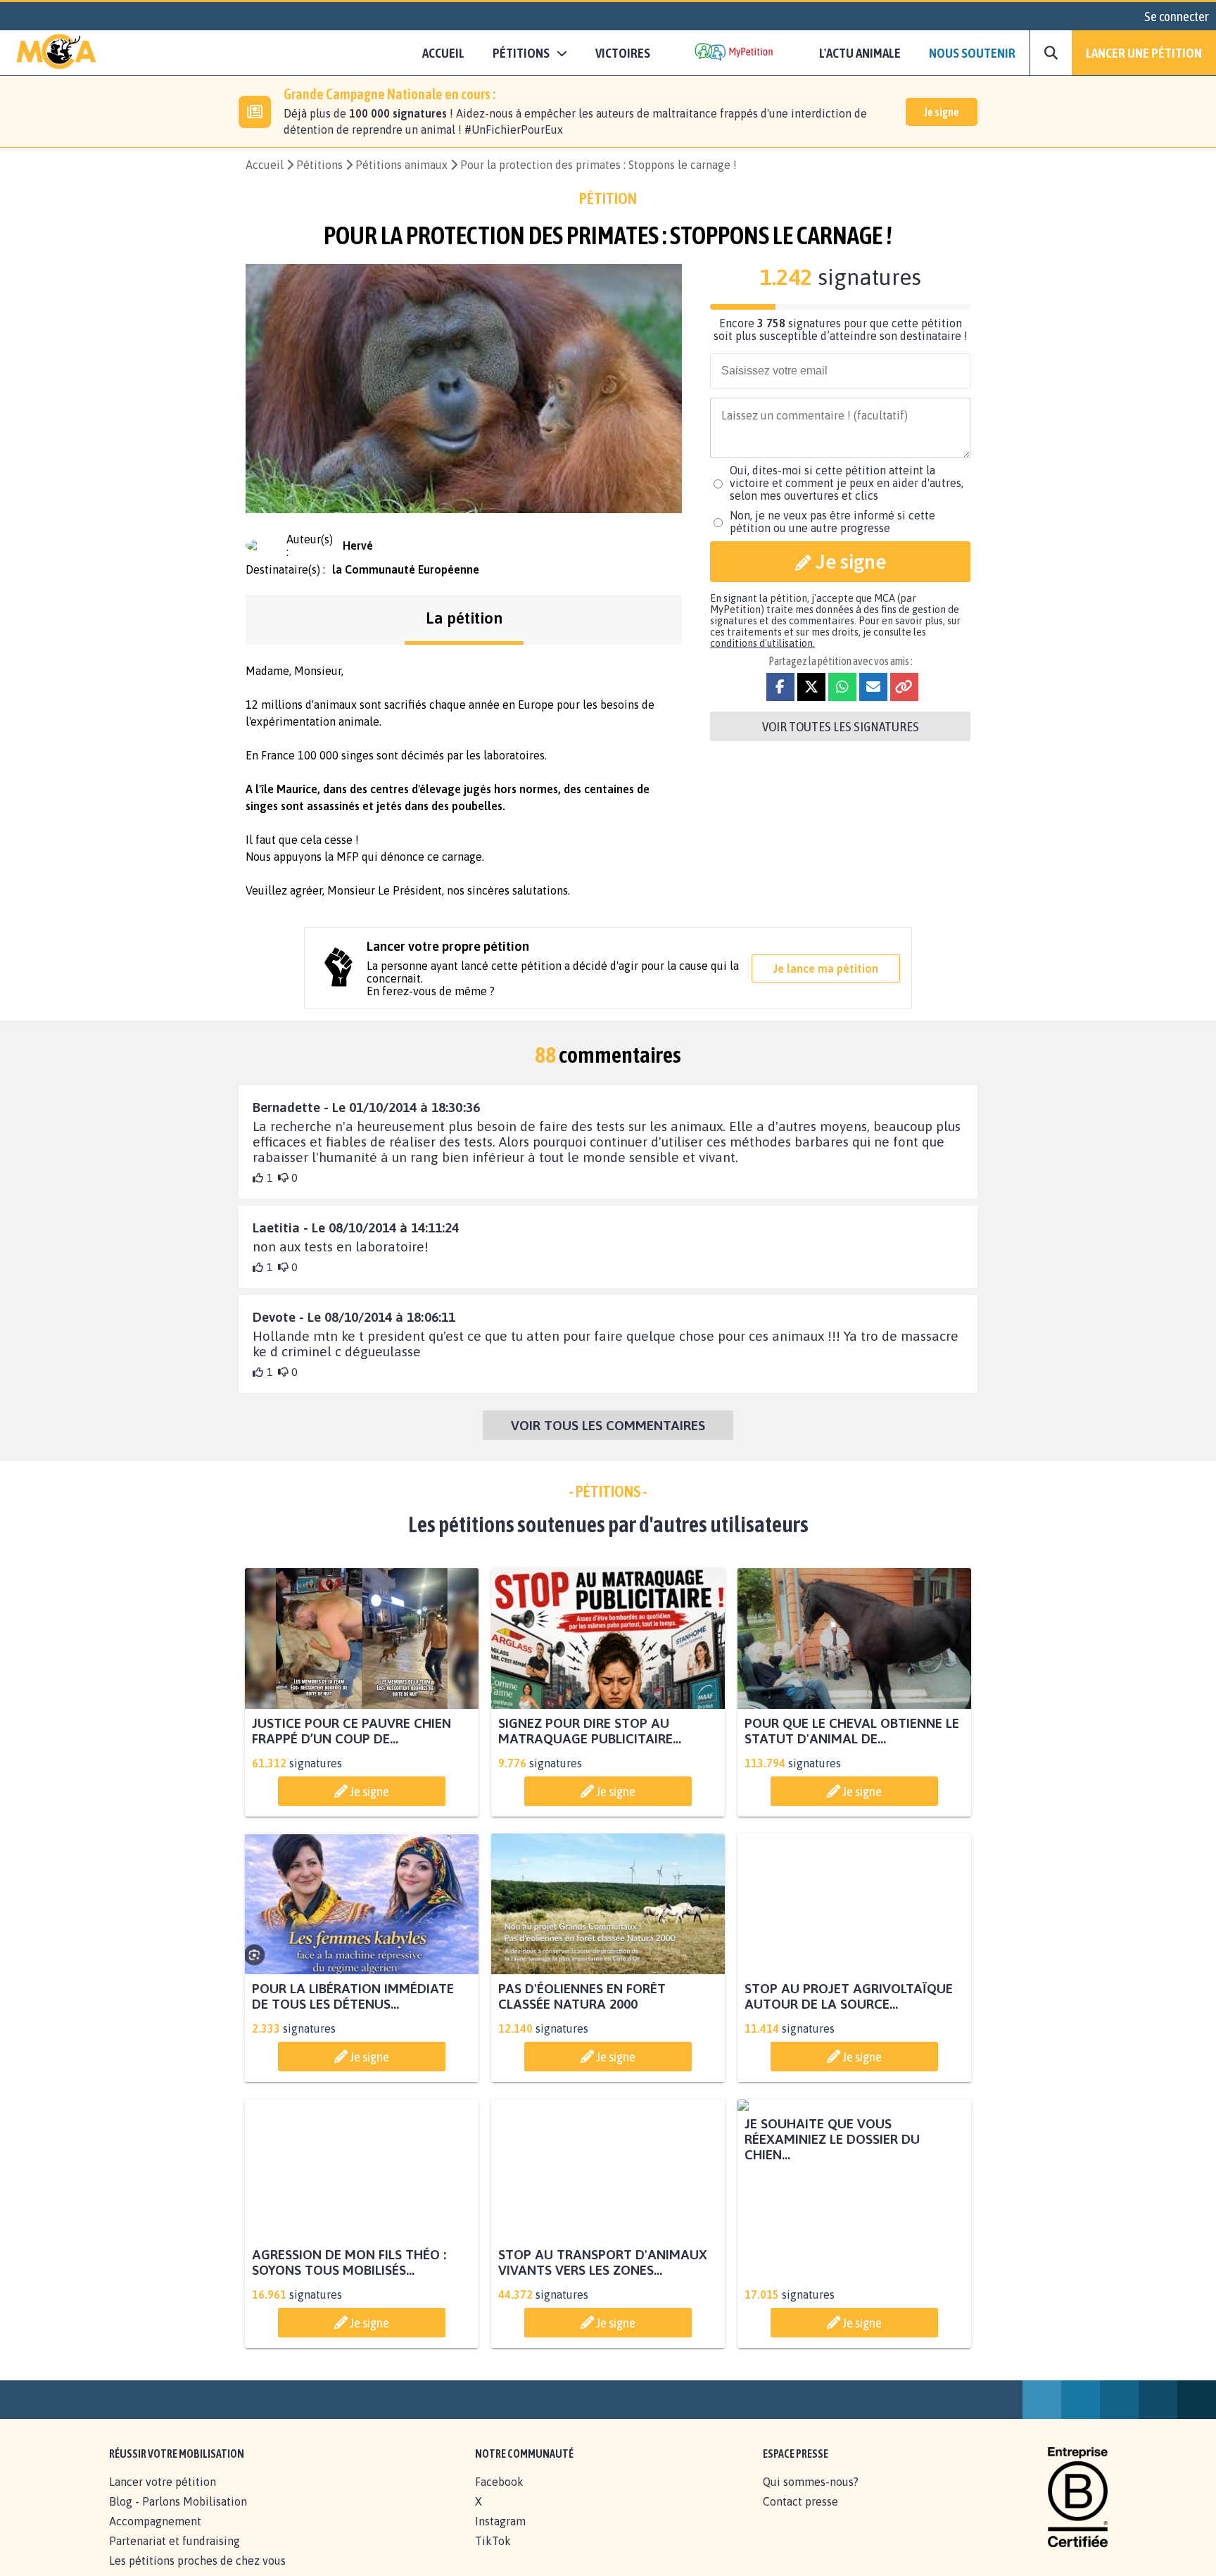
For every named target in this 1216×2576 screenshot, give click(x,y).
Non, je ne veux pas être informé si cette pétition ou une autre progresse (832, 522)
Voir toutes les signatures (841, 726)
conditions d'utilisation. (762, 643)
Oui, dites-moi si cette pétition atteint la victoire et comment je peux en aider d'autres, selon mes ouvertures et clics (847, 483)
